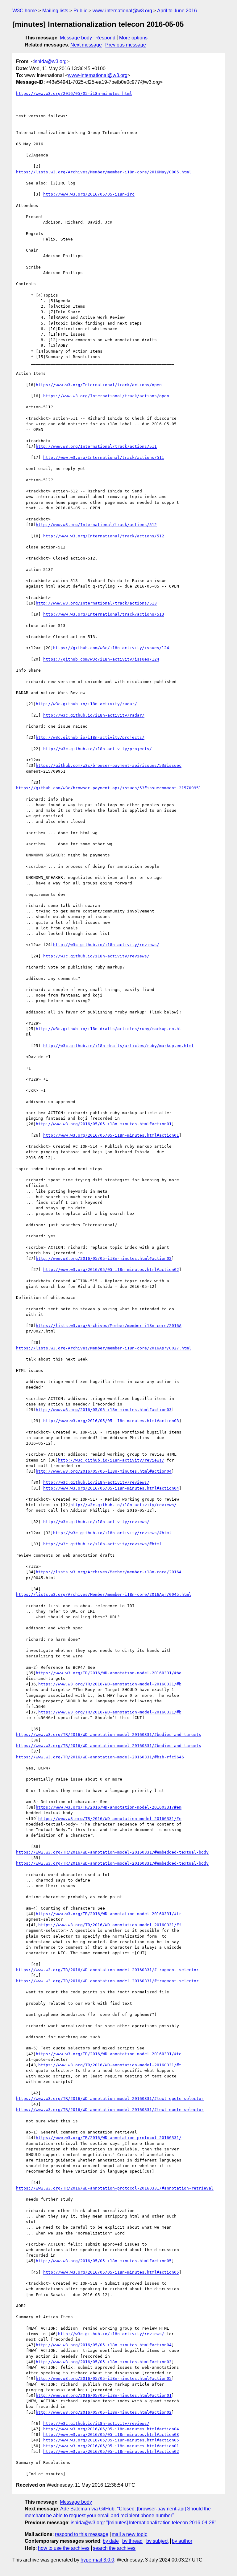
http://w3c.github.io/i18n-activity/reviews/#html (112, 1533)
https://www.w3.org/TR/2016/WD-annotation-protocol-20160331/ (109, 2138)
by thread (132, 2541)
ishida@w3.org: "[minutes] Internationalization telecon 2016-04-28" (143, 2523)
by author (182, 2541)
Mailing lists (55, 11)
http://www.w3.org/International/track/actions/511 (96, 446)
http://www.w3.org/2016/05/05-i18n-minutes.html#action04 (104, 1471)
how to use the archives (64, 2548)
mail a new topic (129, 2534)
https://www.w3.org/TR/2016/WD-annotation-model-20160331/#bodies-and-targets (109, 1735)
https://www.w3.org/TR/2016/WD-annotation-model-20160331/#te (109, 2054)
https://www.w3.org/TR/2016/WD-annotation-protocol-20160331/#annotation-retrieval (115, 2188)
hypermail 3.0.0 (97, 2560)
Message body (76, 38)
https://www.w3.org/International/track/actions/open (99, 385)
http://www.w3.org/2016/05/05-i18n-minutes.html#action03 (104, 1410)
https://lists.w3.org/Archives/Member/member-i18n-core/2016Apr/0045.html (104, 1594)
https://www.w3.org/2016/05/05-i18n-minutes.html (74, 93)
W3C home (25, 11)
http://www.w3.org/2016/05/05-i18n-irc (89, 194)
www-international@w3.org (122, 11)
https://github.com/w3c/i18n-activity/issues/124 (111, 648)
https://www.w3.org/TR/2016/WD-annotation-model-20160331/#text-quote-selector (110, 2099)
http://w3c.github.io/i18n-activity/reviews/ (106, 945)
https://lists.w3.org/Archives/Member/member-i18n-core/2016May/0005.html (104, 172)
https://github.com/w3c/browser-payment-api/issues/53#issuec (109, 765)
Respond (105, 38)
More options (133, 38)
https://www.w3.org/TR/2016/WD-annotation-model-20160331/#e (110, 1819)
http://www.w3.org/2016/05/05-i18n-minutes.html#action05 (104, 2261)
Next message (86, 45)
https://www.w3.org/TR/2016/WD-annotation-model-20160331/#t (110, 2065)
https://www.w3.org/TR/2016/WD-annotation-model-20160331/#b (110, 1684)
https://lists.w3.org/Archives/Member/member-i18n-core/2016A (109, 1326)
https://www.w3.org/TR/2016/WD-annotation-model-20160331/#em (109, 1807)
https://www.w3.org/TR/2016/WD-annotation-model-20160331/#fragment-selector (107, 1970)
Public (80, 11)
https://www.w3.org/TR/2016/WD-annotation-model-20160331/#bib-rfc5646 (100, 1757)
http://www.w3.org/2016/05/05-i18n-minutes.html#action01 (104, 1124)
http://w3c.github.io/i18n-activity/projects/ (90, 737)
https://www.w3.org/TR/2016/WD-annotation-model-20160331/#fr (109, 1914)
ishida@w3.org (50, 61)
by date (111, 2541)
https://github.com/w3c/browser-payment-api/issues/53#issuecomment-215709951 (109, 788)
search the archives (114, 2548)
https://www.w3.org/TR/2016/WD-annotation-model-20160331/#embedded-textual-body (112, 1852)
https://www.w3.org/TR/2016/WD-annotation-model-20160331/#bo (109, 1673)
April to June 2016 (177, 11)
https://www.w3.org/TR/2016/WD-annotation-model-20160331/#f (110, 1925)
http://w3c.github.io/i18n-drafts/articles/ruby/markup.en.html (118, 1046)
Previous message (126, 45)
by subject (157, 2541)
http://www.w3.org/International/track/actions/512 (96, 525)
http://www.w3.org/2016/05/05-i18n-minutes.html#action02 (104, 1258)
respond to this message (82, 2534)
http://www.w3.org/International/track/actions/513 (96, 603)
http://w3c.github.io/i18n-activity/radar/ (86, 704)
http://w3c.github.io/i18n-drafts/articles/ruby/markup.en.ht (109, 1029)
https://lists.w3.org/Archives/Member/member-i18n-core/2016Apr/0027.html (104, 1348)
